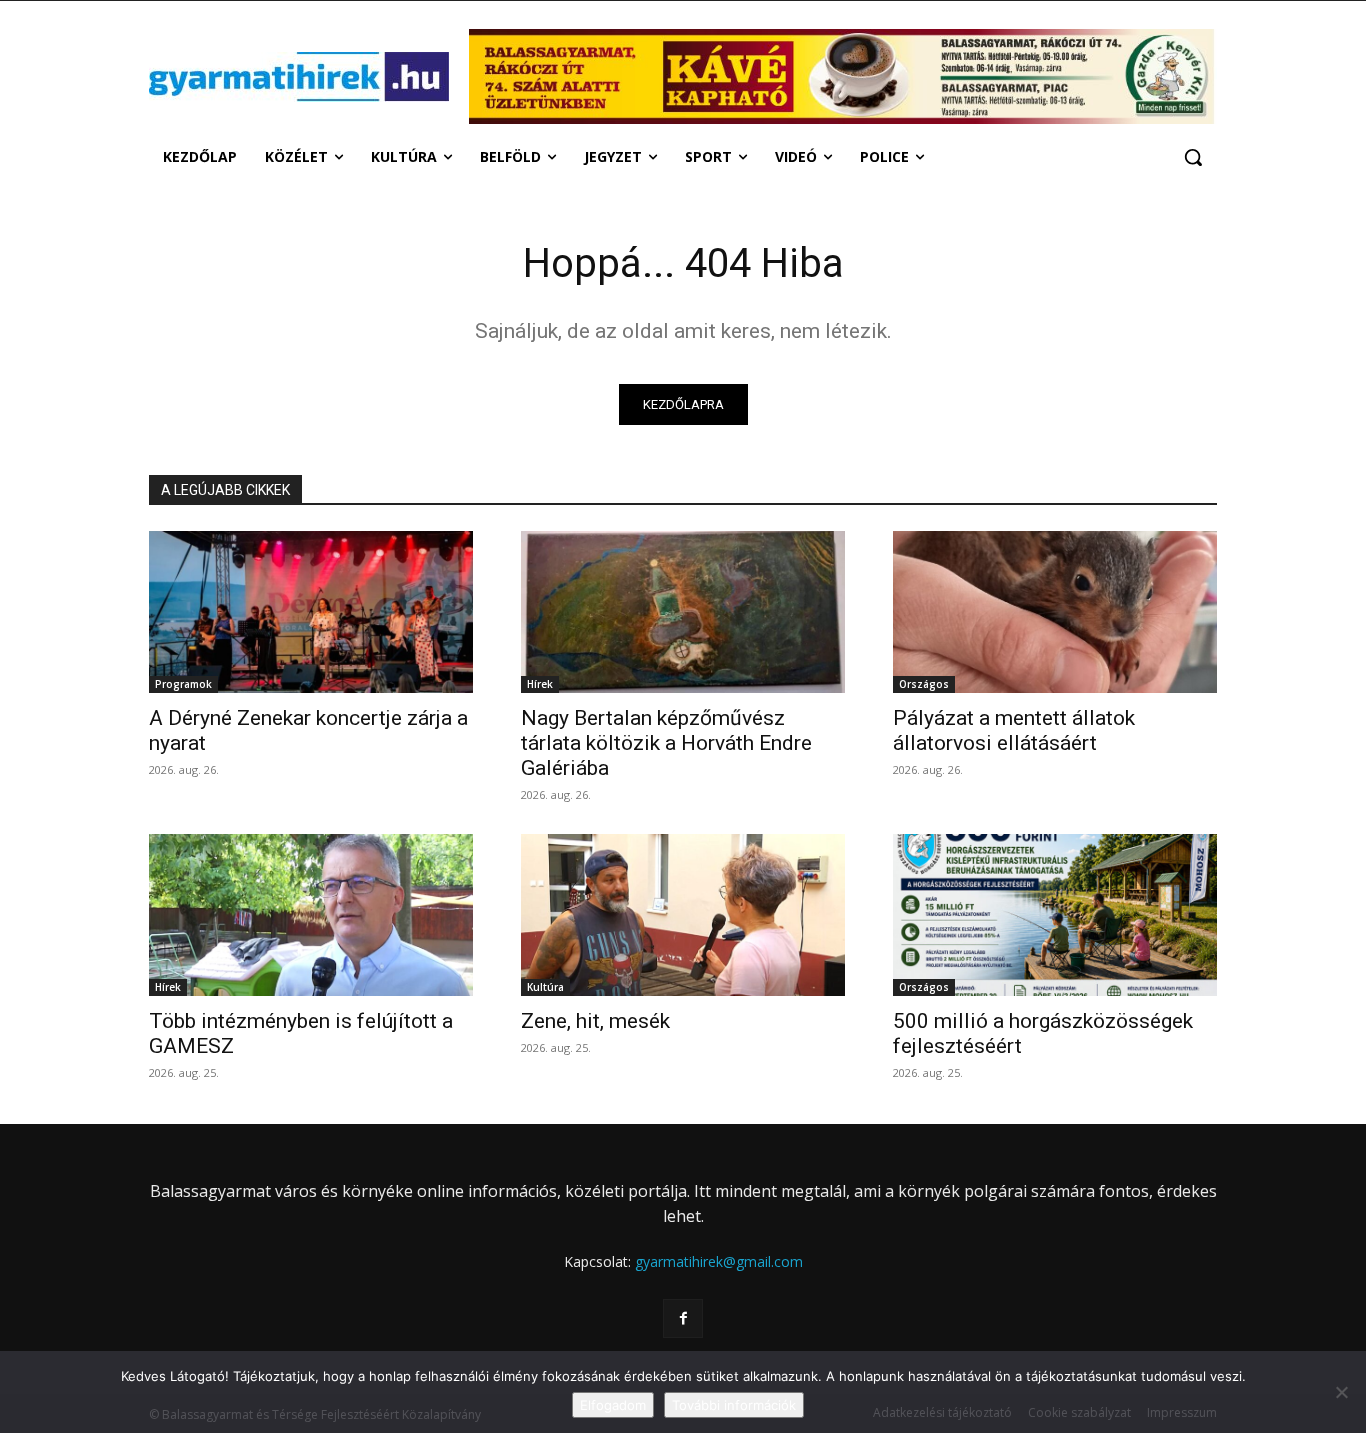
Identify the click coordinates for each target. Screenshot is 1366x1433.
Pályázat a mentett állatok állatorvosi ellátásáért (1014, 730)
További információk (734, 1405)
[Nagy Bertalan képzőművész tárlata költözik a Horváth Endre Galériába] (683, 612)
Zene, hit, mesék (595, 1021)
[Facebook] (682, 1318)
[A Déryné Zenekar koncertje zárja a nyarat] (311, 612)
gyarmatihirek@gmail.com (719, 1261)
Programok (183, 684)
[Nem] (1341, 1392)
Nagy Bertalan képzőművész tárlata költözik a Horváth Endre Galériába (666, 743)
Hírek (540, 684)
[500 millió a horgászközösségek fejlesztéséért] (1055, 915)
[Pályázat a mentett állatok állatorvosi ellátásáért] (1055, 612)
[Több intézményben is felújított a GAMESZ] (311, 915)
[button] (1193, 157)
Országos (924, 684)
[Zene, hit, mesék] (683, 915)
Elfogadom (613, 1405)
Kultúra (545, 987)
